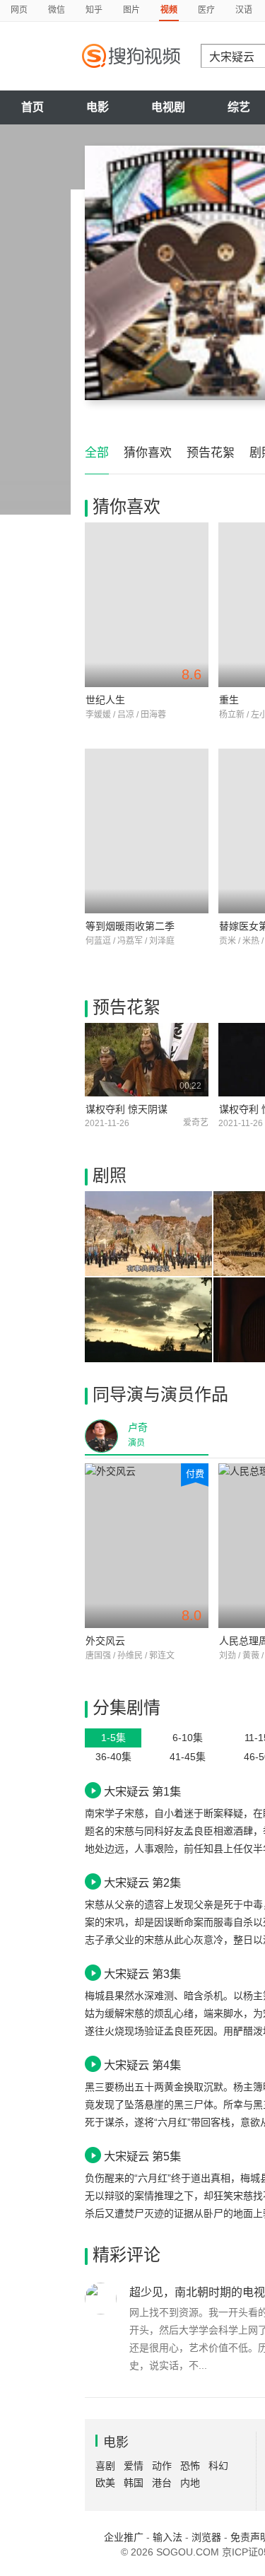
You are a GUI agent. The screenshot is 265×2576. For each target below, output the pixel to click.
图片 (131, 10)
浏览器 (206, 2537)
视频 (169, 10)
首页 (33, 107)
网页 (19, 10)
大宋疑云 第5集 (142, 2156)
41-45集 (188, 1757)
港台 (162, 2483)
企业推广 (124, 2537)
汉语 (244, 10)
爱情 (134, 2466)
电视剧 (168, 107)
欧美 (105, 2483)
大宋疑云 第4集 (142, 2065)
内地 (190, 2483)
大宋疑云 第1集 (142, 1791)
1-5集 (113, 1738)
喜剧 (105, 2466)
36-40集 (113, 1757)
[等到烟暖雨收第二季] (147, 831)
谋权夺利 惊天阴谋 (126, 1109)
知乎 (94, 10)
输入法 (167, 2537)
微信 (57, 10)
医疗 (206, 10)
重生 (229, 700)
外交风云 (105, 1641)
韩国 (134, 2483)
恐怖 (190, 2466)
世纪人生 (105, 700)
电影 (98, 107)
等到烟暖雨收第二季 (130, 926)
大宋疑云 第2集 (142, 1883)
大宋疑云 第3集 (142, 1974)
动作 (162, 2466)
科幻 (218, 2466)
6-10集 (188, 1738)
